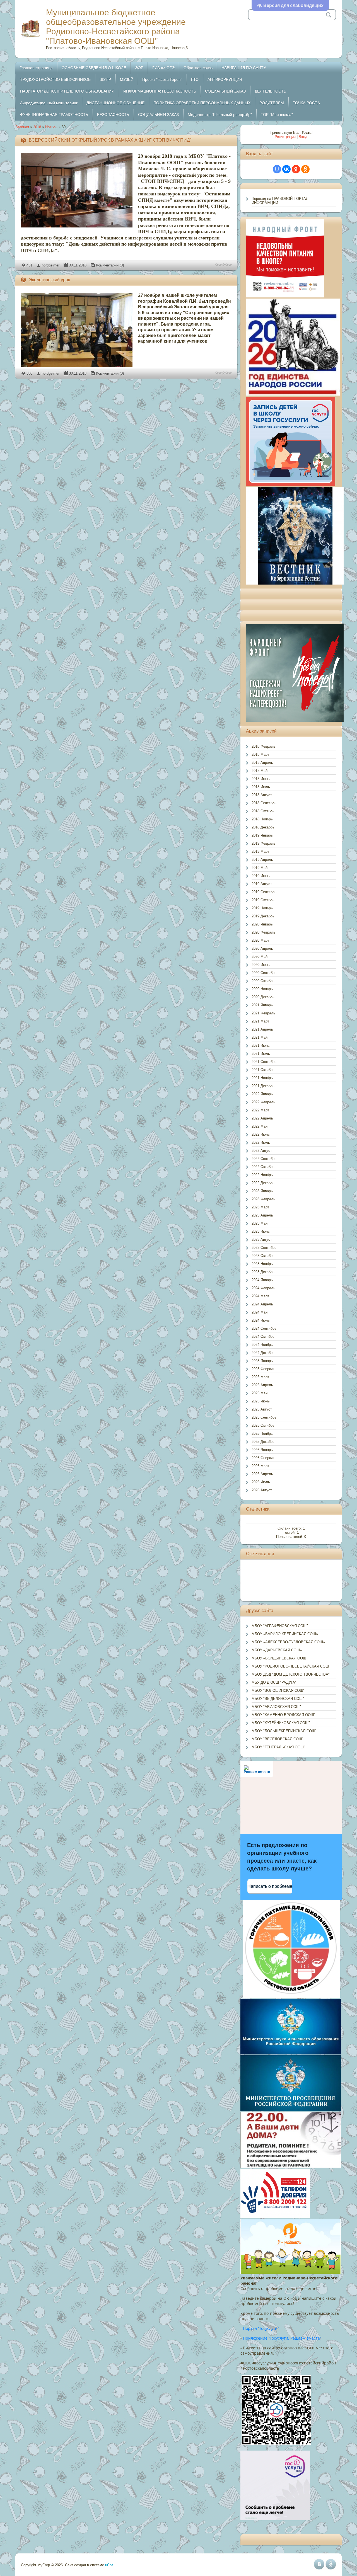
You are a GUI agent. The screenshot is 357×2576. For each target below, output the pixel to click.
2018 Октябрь (263, 811)
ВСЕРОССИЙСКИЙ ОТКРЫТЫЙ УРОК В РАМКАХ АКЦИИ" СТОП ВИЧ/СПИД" (110, 140)
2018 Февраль (263, 746)
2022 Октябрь (263, 1167)
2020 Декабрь (263, 997)
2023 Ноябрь (262, 1264)
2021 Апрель (262, 1029)
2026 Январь (262, 1450)
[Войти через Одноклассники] (305, 169)
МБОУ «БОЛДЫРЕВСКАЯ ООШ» (280, 1658)
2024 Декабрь (263, 1353)
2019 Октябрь (263, 900)
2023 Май (260, 1223)
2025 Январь (262, 1361)
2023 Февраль (263, 1199)
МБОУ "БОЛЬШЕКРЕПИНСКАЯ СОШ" (284, 1731)
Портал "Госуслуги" (261, 2328)
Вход (303, 137)
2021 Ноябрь (262, 1078)
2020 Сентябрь (264, 973)
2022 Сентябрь (264, 1159)
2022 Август (262, 1151)
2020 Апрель (262, 948)
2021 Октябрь (263, 1070)
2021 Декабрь (263, 1086)
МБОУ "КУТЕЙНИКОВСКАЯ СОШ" (281, 1723)
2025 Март (260, 1377)
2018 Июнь (261, 779)
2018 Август (262, 795)
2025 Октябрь (263, 1425)
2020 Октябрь (263, 981)
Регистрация (285, 137)
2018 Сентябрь (264, 803)
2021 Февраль (263, 1013)
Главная (22, 127)
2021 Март (260, 1021)
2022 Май (260, 1126)
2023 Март (260, 1207)
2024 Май (260, 1312)
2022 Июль (261, 1142)
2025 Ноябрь (262, 1434)
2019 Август (262, 884)
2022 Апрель (262, 1118)
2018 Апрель (262, 763)
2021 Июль (261, 1054)
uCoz (109, 2565)
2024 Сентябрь (264, 1328)
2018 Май (260, 771)
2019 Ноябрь (262, 908)
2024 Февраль (263, 1288)
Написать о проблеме (270, 1886)
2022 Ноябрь (262, 1175)
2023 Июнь (261, 1231)
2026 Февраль (263, 1458)
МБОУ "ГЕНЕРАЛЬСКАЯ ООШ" (278, 1747)
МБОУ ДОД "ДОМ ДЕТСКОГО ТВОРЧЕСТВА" (291, 1674)
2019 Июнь (261, 876)
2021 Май (260, 1037)
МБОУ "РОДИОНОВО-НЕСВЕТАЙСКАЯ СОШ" (291, 1666)
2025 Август (262, 1409)
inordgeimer (50, 265)
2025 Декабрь (263, 1442)
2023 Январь (262, 1191)
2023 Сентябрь (264, 1248)
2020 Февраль (263, 932)
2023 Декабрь (263, 1272)
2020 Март (260, 940)
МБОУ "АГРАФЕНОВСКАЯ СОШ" (280, 1626)
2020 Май (260, 957)
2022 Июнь (261, 1134)
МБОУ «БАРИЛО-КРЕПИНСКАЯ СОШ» (285, 1634)
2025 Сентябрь (264, 1417)
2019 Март (260, 851)
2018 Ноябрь (262, 819)
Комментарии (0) (110, 265)
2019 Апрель (262, 860)
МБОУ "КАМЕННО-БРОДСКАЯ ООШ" (284, 1715)
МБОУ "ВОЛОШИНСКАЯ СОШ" (278, 1691)
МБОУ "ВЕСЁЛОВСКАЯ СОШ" (278, 1739)
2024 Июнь (261, 1320)
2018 (37, 127)
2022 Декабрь (263, 1183)
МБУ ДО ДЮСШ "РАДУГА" (274, 1682)
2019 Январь (262, 835)
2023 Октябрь (263, 1256)
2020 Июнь (261, 965)
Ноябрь (51, 127)
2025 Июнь (261, 1401)
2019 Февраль (263, 843)
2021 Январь (262, 1005)
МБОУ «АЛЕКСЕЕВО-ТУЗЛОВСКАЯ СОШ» (288, 1642)
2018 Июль (261, 787)
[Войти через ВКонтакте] (286, 169)
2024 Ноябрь (262, 1345)
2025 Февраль (263, 1369)
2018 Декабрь (263, 827)
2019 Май (260, 868)
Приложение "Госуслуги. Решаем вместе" (282, 2338)
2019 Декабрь (263, 916)
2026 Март (260, 1466)
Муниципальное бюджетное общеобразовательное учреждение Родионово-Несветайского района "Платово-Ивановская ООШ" (116, 27)
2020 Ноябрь (262, 989)
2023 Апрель (262, 1215)
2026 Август (262, 1490)
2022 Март (260, 1110)
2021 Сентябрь (264, 1062)
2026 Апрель (262, 1474)
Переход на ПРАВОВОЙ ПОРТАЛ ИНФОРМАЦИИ (280, 201)
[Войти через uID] (277, 169)
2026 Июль (261, 1482)
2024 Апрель (262, 1304)
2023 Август (262, 1239)
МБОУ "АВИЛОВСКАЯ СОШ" (276, 1707)
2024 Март (260, 1296)
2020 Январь (262, 924)
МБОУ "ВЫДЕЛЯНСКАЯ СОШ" (278, 1699)
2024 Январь (262, 1280)
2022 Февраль (263, 1102)
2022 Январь (262, 1094)
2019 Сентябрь (264, 892)
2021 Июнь (261, 1045)
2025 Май (260, 1393)
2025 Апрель (262, 1385)
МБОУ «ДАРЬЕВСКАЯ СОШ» (277, 1650)
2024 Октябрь (263, 1337)
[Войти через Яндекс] (296, 169)
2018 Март (260, 754)
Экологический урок (49, 280)
